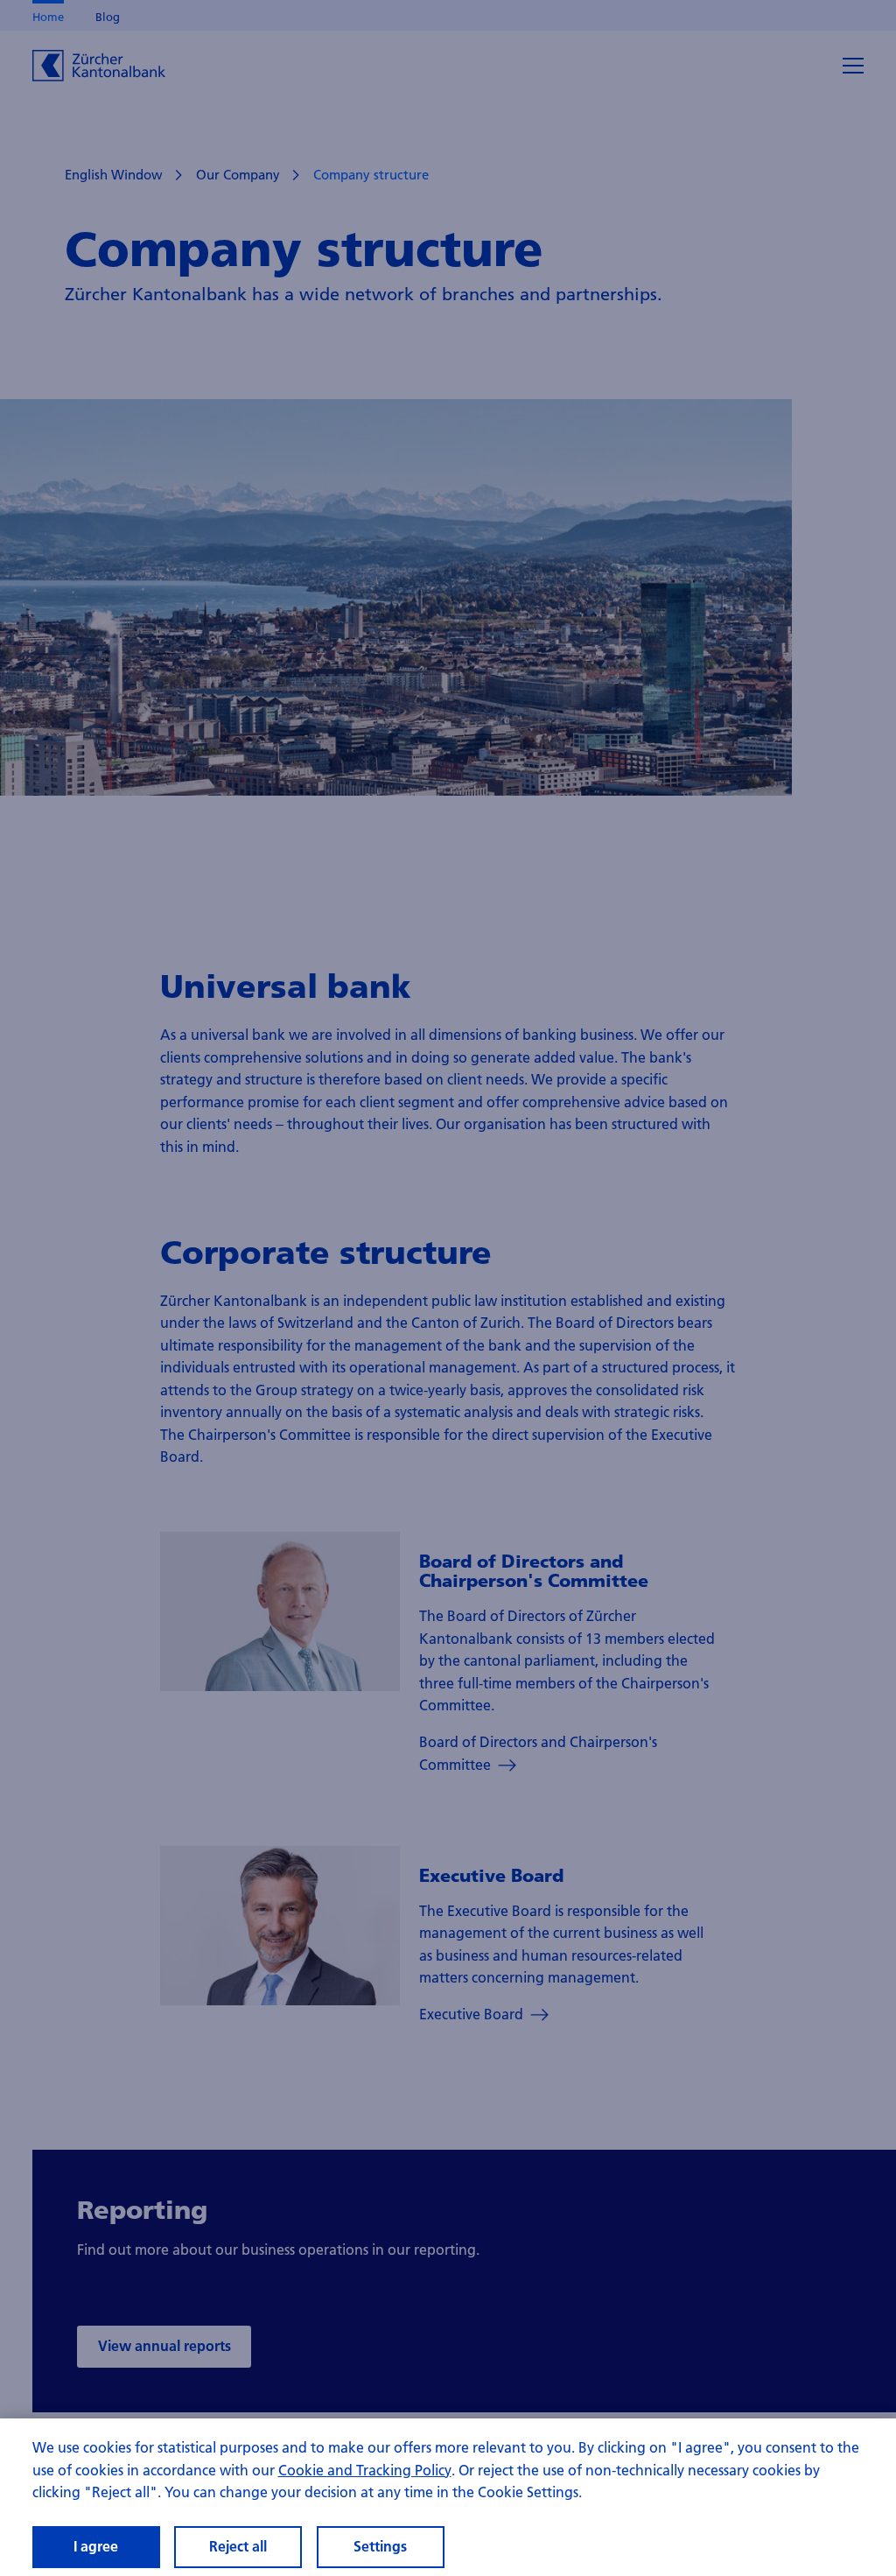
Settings (380, 2546)
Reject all (238, 2546)
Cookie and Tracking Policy (365, 2470)
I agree (96, 2546)
